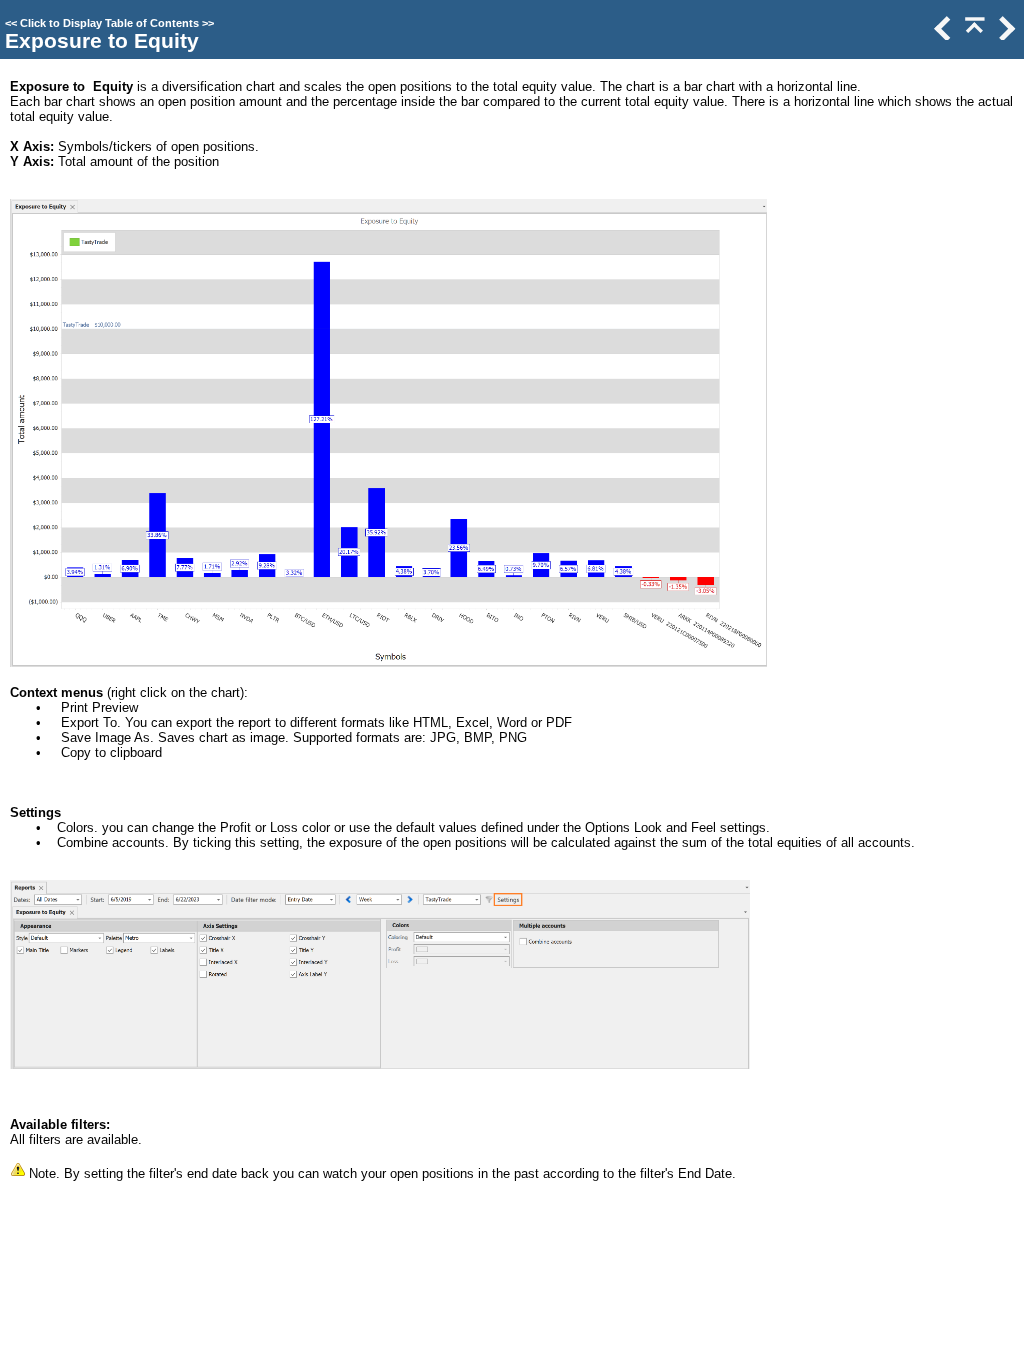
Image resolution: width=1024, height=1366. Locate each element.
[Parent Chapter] (973, 35)
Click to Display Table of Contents (109, 23)
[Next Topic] (1005, 35)
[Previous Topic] (941, 35)
